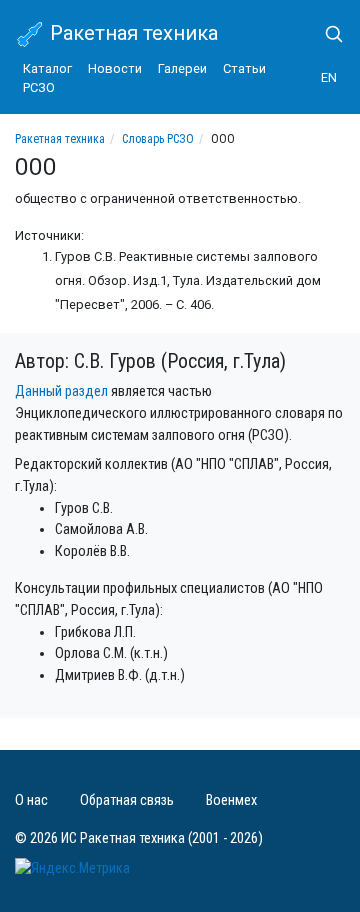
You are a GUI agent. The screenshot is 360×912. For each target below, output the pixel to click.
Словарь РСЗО (158, 139)
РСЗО (39, 87)
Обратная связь (127, 800)
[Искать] (326, 34)
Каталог (47, 68)
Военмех (231, 800)
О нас (31, 800)
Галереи (182, 68)
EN (329, 77)
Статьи (244, 68)
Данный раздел (61, 391)
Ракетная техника (131, 33)
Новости (115, 68)
